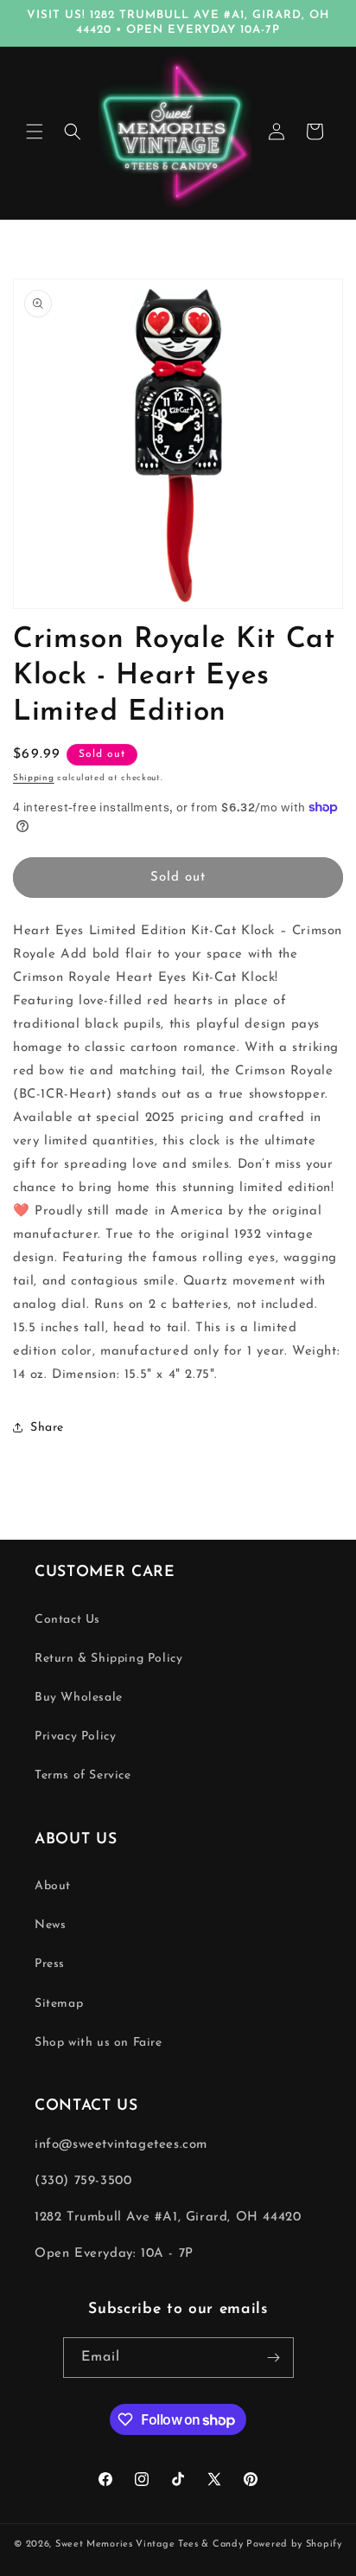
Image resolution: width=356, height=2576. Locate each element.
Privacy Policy (75, 1737)
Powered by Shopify (294, 2544)
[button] (35, 131)
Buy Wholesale (79, 1698)
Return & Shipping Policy (108, 1659)
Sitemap (59, 2004)
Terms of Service (83, 1775)
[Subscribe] (274, 2358)
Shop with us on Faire (99, 2043)
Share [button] (47, 1428)
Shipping (34, 778)
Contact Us (67, 1620)
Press (50, 1964)
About (53, 1886)
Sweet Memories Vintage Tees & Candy (149, 2544)
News (50, 1925)
